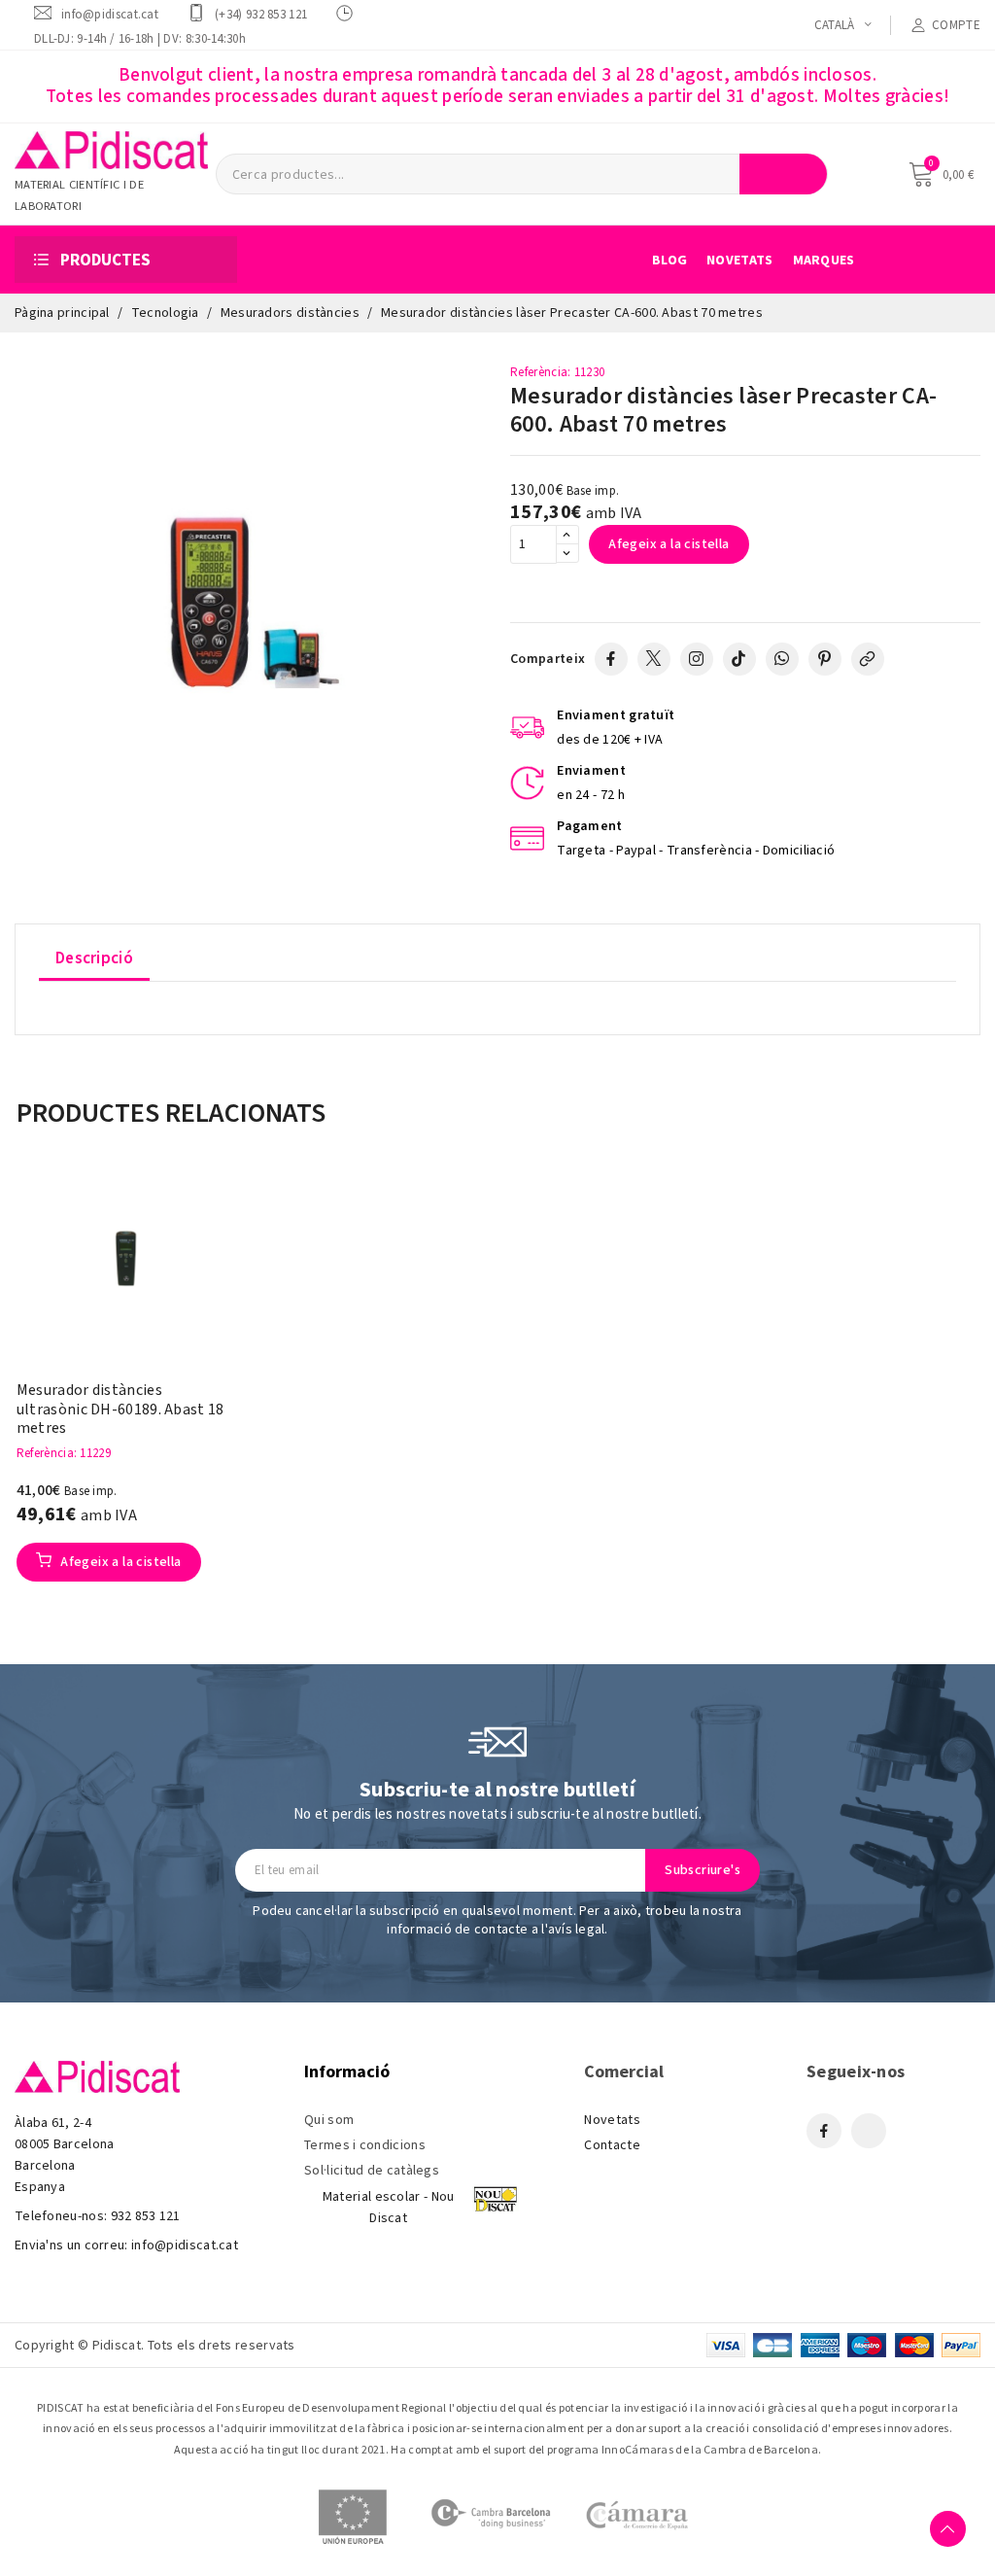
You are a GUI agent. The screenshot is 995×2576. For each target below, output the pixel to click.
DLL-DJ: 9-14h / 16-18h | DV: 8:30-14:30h (140, 38)
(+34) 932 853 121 (261, 14)
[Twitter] (654, 659)
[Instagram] (697, 659)
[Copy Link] (868, 659)
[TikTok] (739, 659)
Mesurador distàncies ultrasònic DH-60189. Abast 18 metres (120, 1410)
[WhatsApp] (782, 659)
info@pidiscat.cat (110, 14)
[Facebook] (611, 659)
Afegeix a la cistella (669, 544)
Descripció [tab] (94, 958)
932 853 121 (146, 2216)
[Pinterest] (825, 659)
